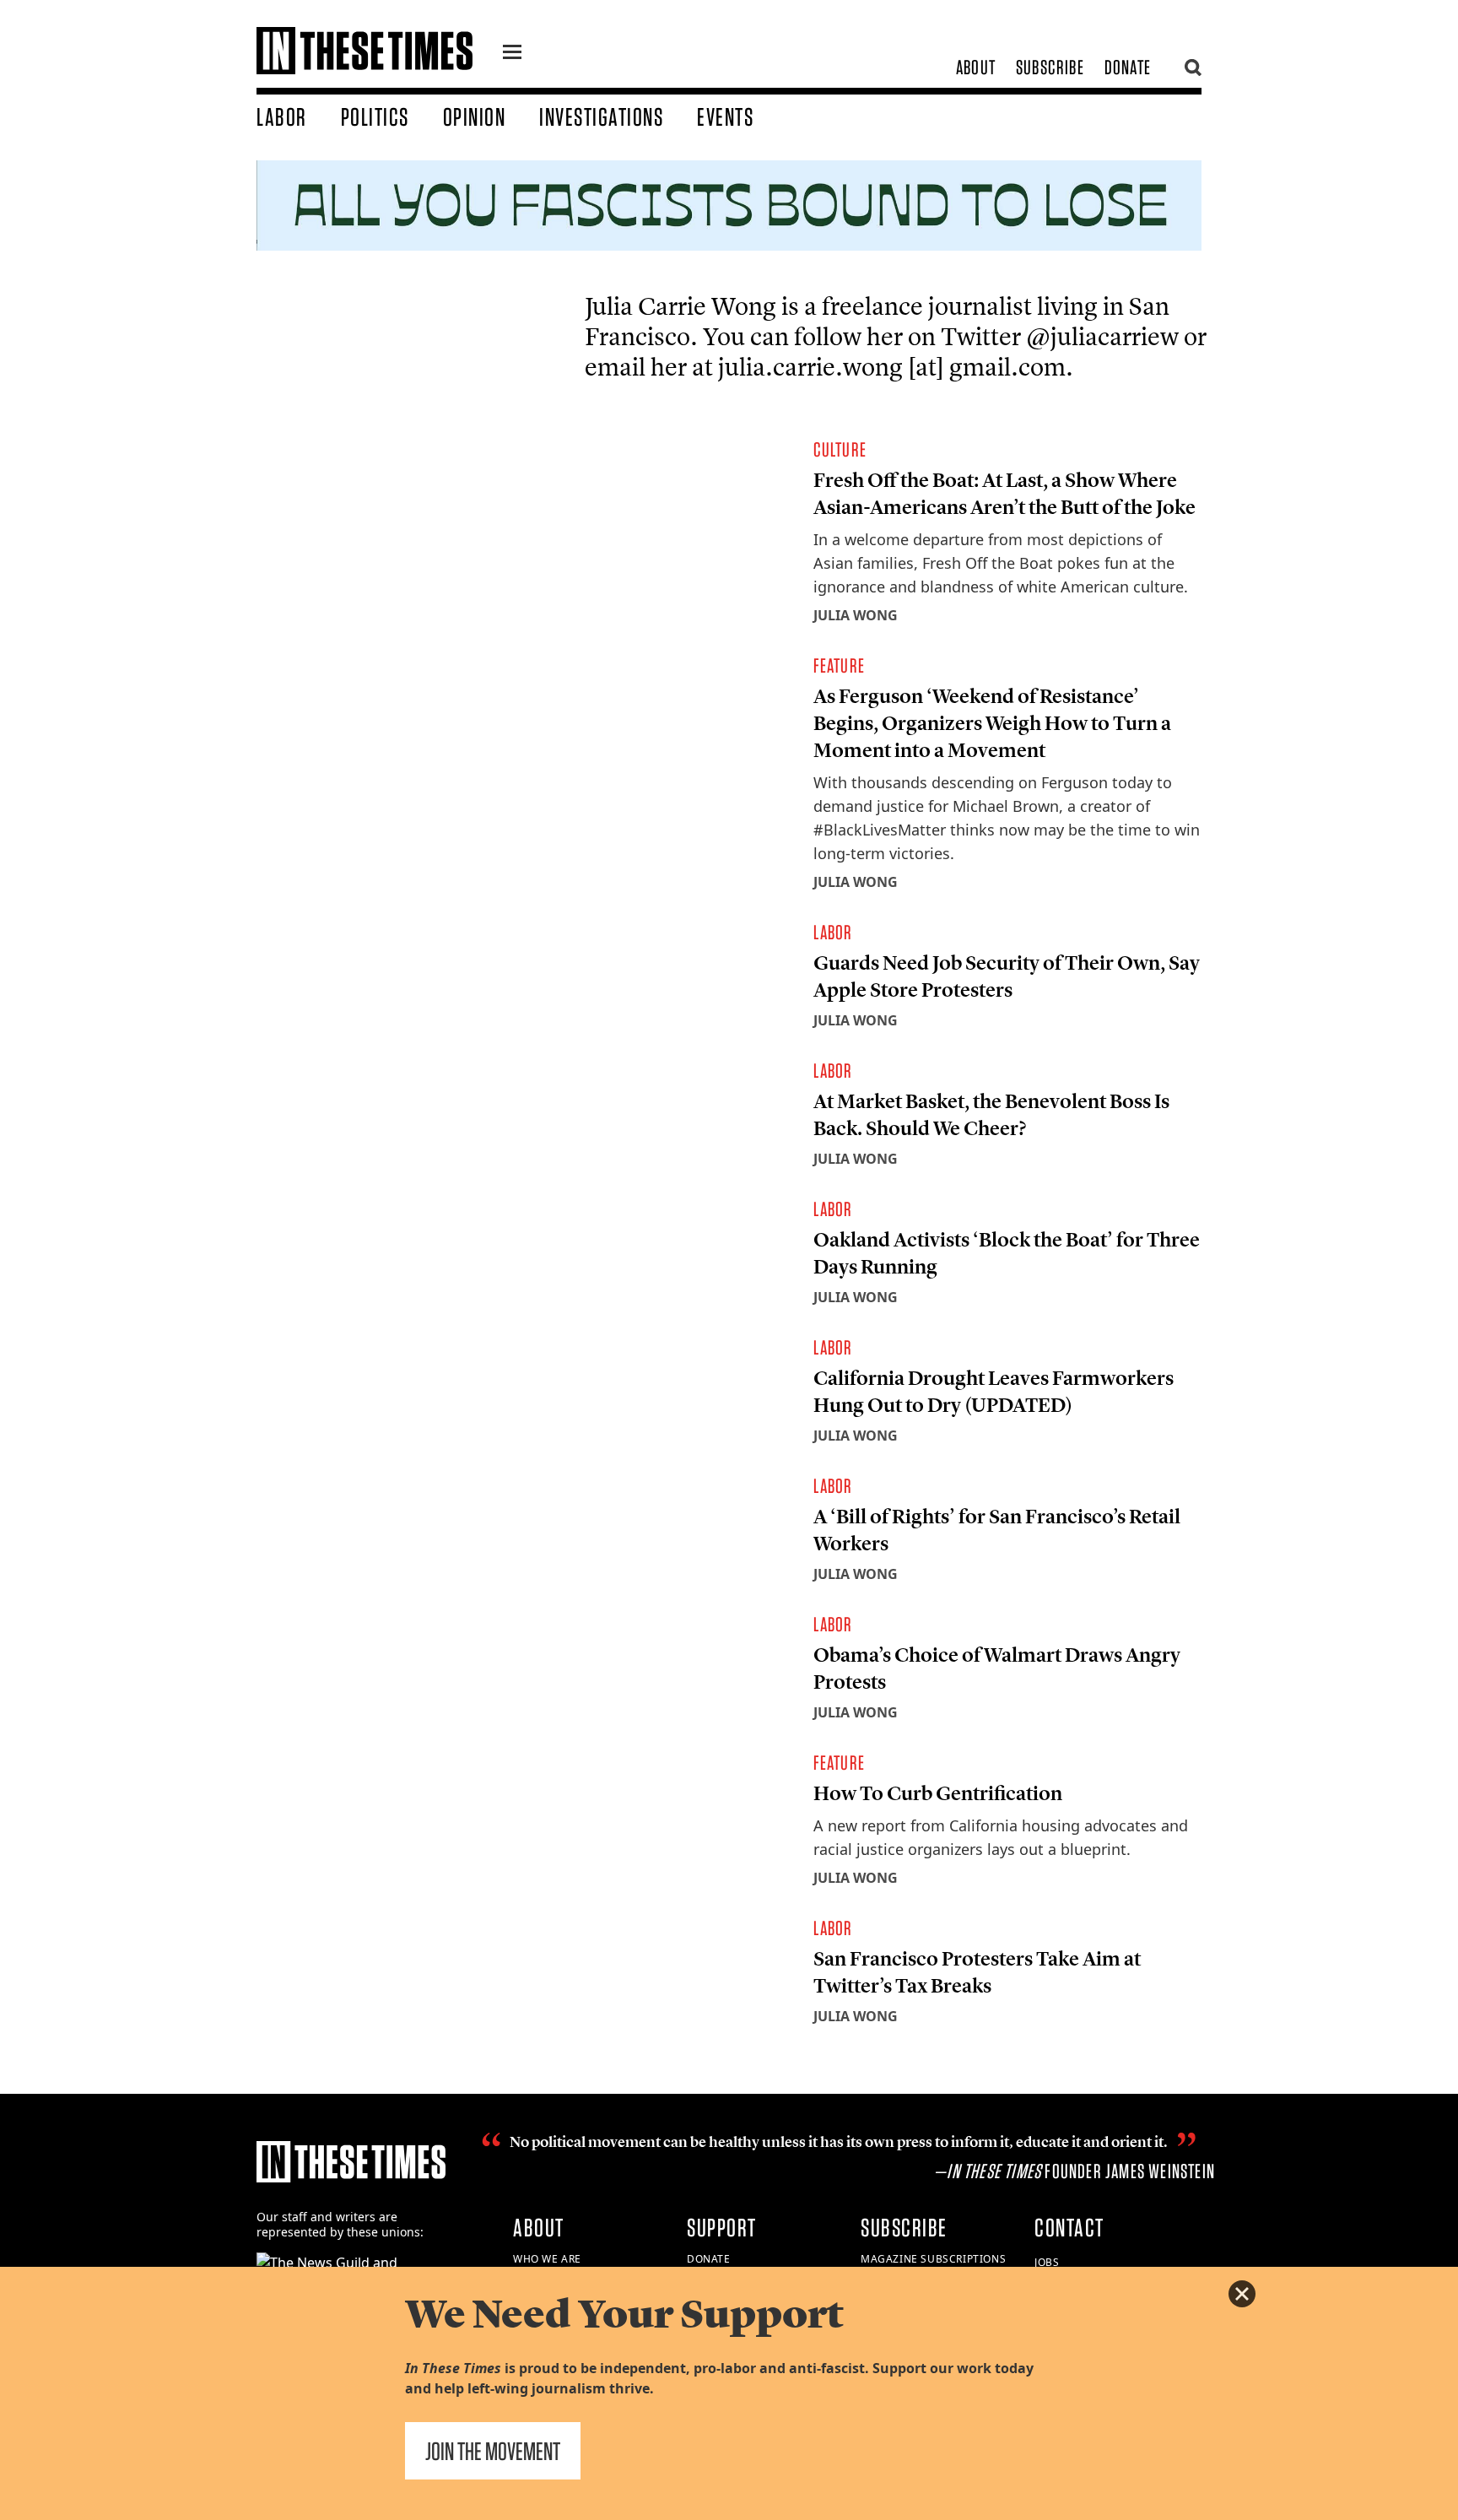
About (976, 67)
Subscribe (1050, 67)
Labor (282, 116)
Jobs (1047, 2262)
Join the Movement (493, 2451)
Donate (1128, 67)
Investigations (601, 116)
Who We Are (547, 2259)
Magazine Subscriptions (933, 2259)
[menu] (512, 54)
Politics (375, 116)
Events (725, 116)
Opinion (475, 116)
